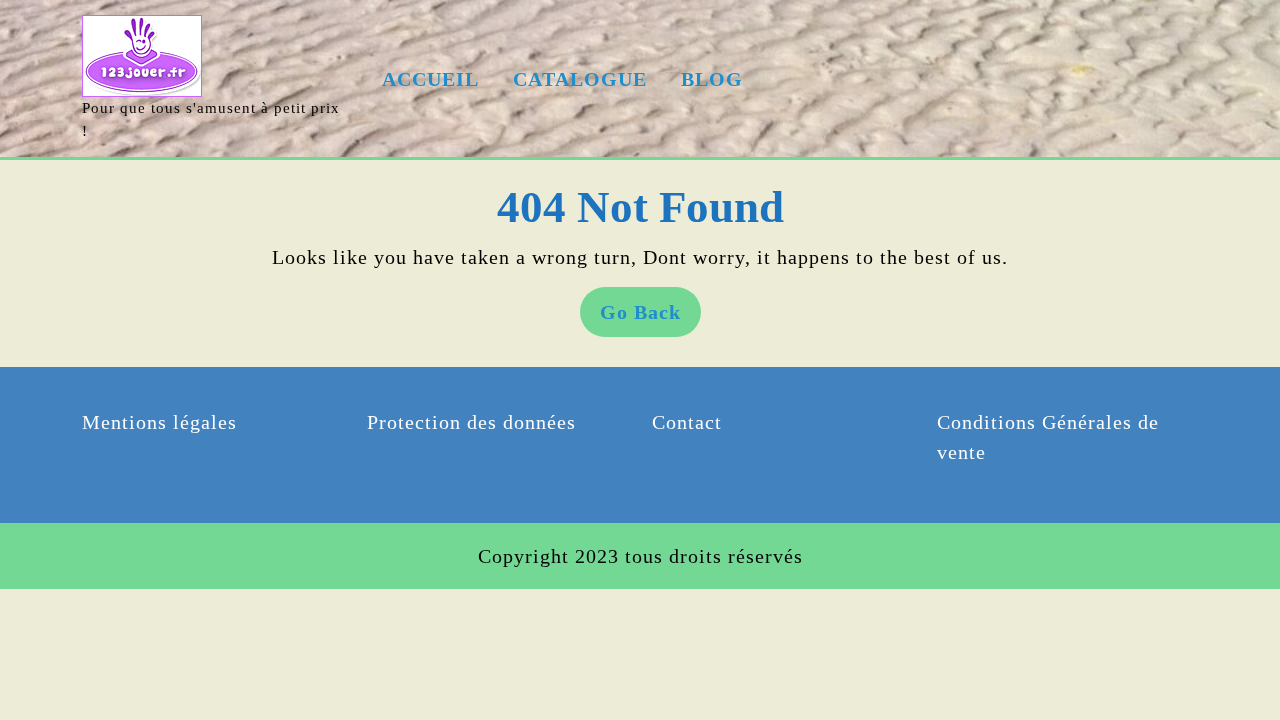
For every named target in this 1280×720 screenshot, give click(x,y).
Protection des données (471, 422)
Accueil (430, 79)
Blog (712, 79)
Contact (687, 422)
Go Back (650, 318)
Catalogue (580, 79)
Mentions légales (159, 422)
